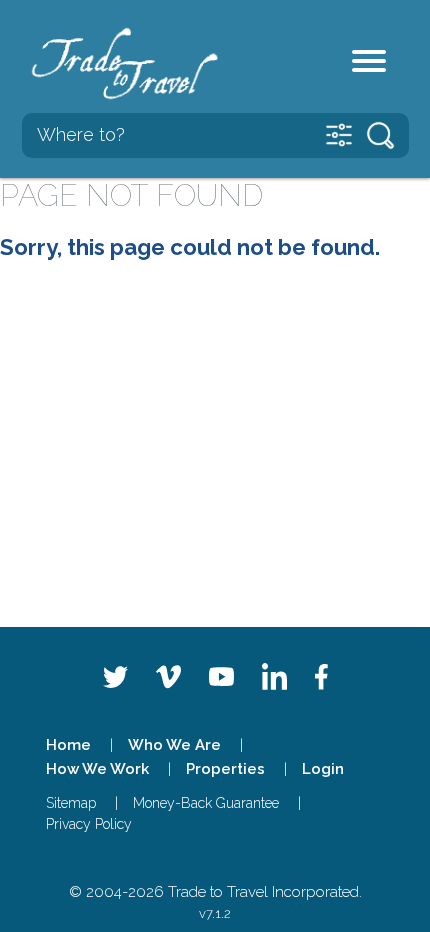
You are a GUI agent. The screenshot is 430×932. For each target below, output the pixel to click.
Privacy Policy (89, 824)
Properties (225, 769)
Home (68, 745)
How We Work (97, 769)
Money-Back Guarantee (206, 803)
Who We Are (174, 745)
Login (323, 769)
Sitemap (71, 803)
